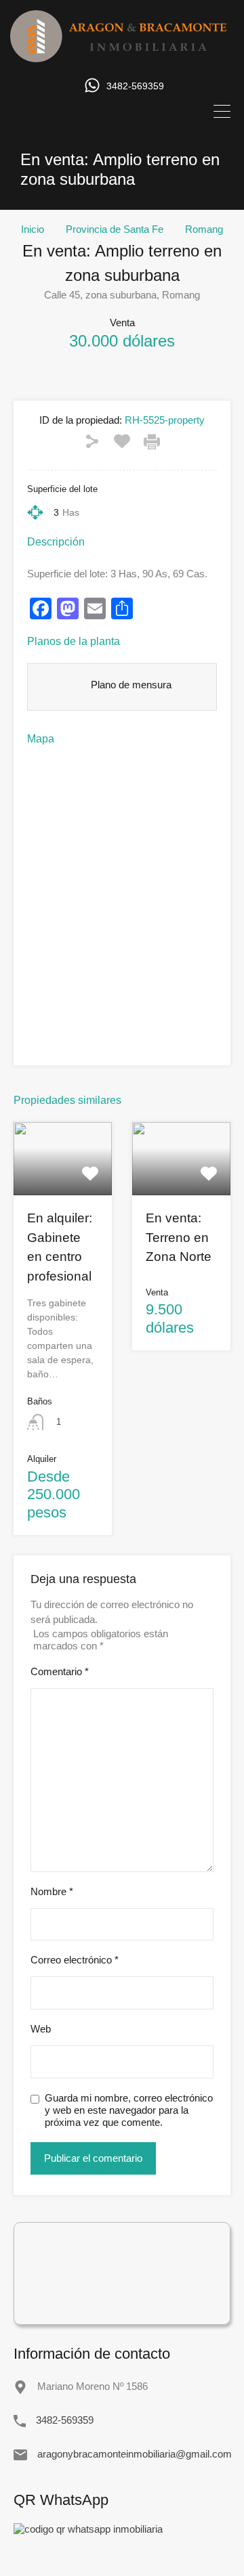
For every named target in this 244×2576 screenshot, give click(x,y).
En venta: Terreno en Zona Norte (179, 1237)
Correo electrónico (75, 1960)
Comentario (60, 1671)
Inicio (33, 229)
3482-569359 (135, 86)
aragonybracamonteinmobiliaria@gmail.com (122, 2454)
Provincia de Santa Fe (115, 229)
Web (41, 2029)
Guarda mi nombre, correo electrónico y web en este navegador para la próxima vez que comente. (129, 2110)
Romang (204, 229)
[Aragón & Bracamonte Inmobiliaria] (122, 56)
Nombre (52, 1891)
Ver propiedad (63, 1181)
